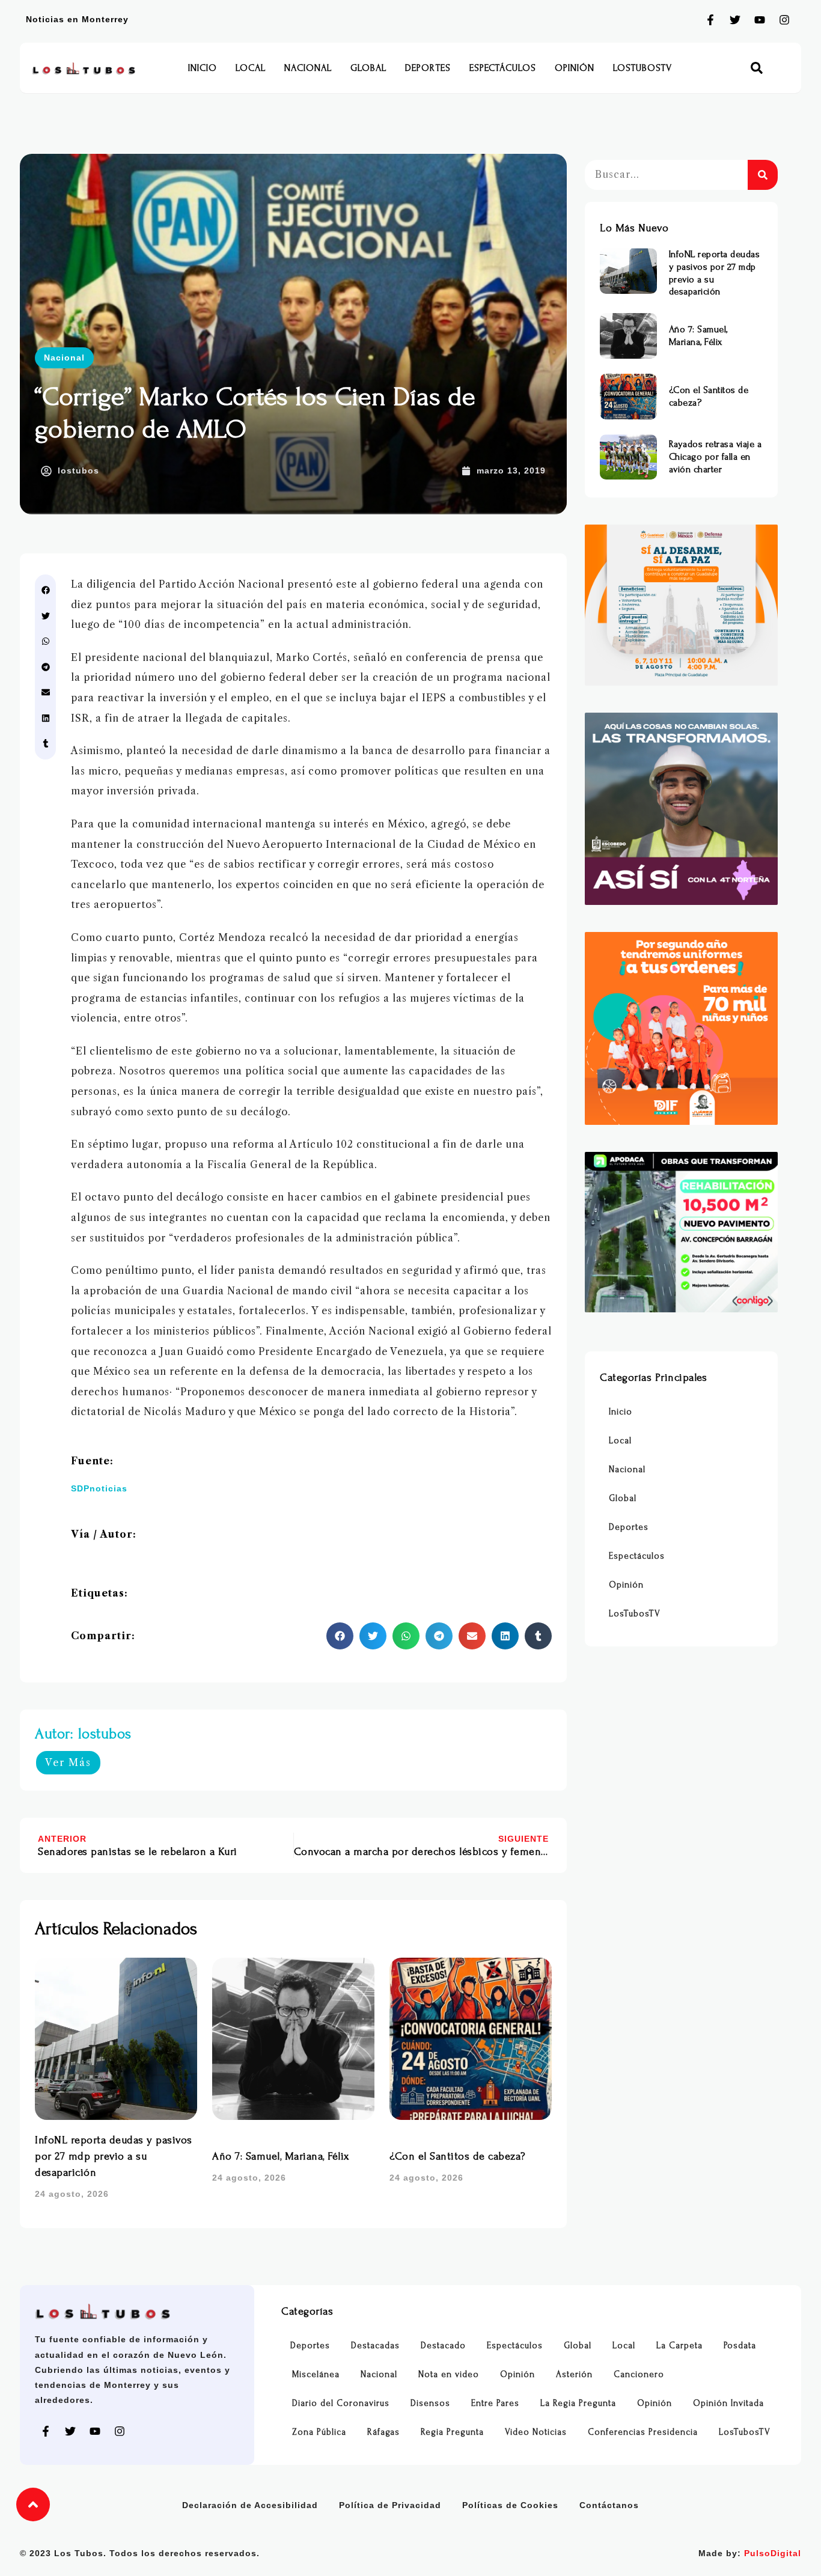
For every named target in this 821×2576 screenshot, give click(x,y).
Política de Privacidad (390, 2505)
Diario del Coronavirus (341, 2403)
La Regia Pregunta (578, 2403)
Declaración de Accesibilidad (250, 2505)
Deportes (428, 68)
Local (251, 68)
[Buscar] (763, 175)
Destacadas (375, 2346)
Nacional (308, 68)
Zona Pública (319, 2432)
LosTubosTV (642, 68)
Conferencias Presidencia (643, 2432)
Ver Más (68, 1762)
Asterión (574, 2374)
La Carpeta (679, 2346)
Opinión (575, 68)
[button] (757, 68)
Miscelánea (316, 2374)
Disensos (430, 2403)
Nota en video (449, 2374)
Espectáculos (503, 68)
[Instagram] (784, 20)
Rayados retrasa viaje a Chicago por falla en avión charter (716, 457)
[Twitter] (735, 20)
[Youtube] (760, 20)
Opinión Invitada (728, 2403)
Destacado (443, 2346)
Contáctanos (609, 2505)
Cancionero (639, 2374)
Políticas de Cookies (510, 2505)
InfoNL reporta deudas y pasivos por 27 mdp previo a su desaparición (114, 2156)
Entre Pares (495, 2403)
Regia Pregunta (452, 2432)
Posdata (740, 2346)
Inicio (203, 68)
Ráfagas (383, 2432)
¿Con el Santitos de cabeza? (457, 2156)
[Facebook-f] (710, 20)
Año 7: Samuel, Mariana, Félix (281, 2156)
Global (368, 68)
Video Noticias (536, 2432)
